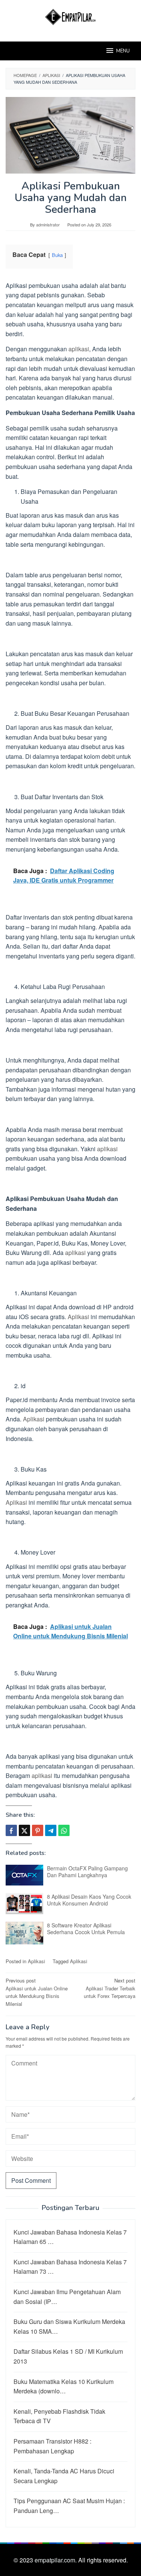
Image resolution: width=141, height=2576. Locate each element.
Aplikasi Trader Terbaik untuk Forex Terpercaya (110, 1988)
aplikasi (79, 349)
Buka (57, 255)
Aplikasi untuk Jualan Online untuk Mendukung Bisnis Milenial (37, 1992)
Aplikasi (78, 1317)
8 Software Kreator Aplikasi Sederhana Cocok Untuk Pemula (86, 1929)
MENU (123, 51)
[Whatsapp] (64, 1830)
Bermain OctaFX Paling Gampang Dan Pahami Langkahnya (87, 1872)
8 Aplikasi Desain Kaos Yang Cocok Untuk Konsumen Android (89, 1900)
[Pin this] (38, 1830)
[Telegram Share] (51, 1830)
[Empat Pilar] (70, 16)
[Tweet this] (24, 1830)
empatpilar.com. (56, 2560)
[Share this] (11, 1830)
